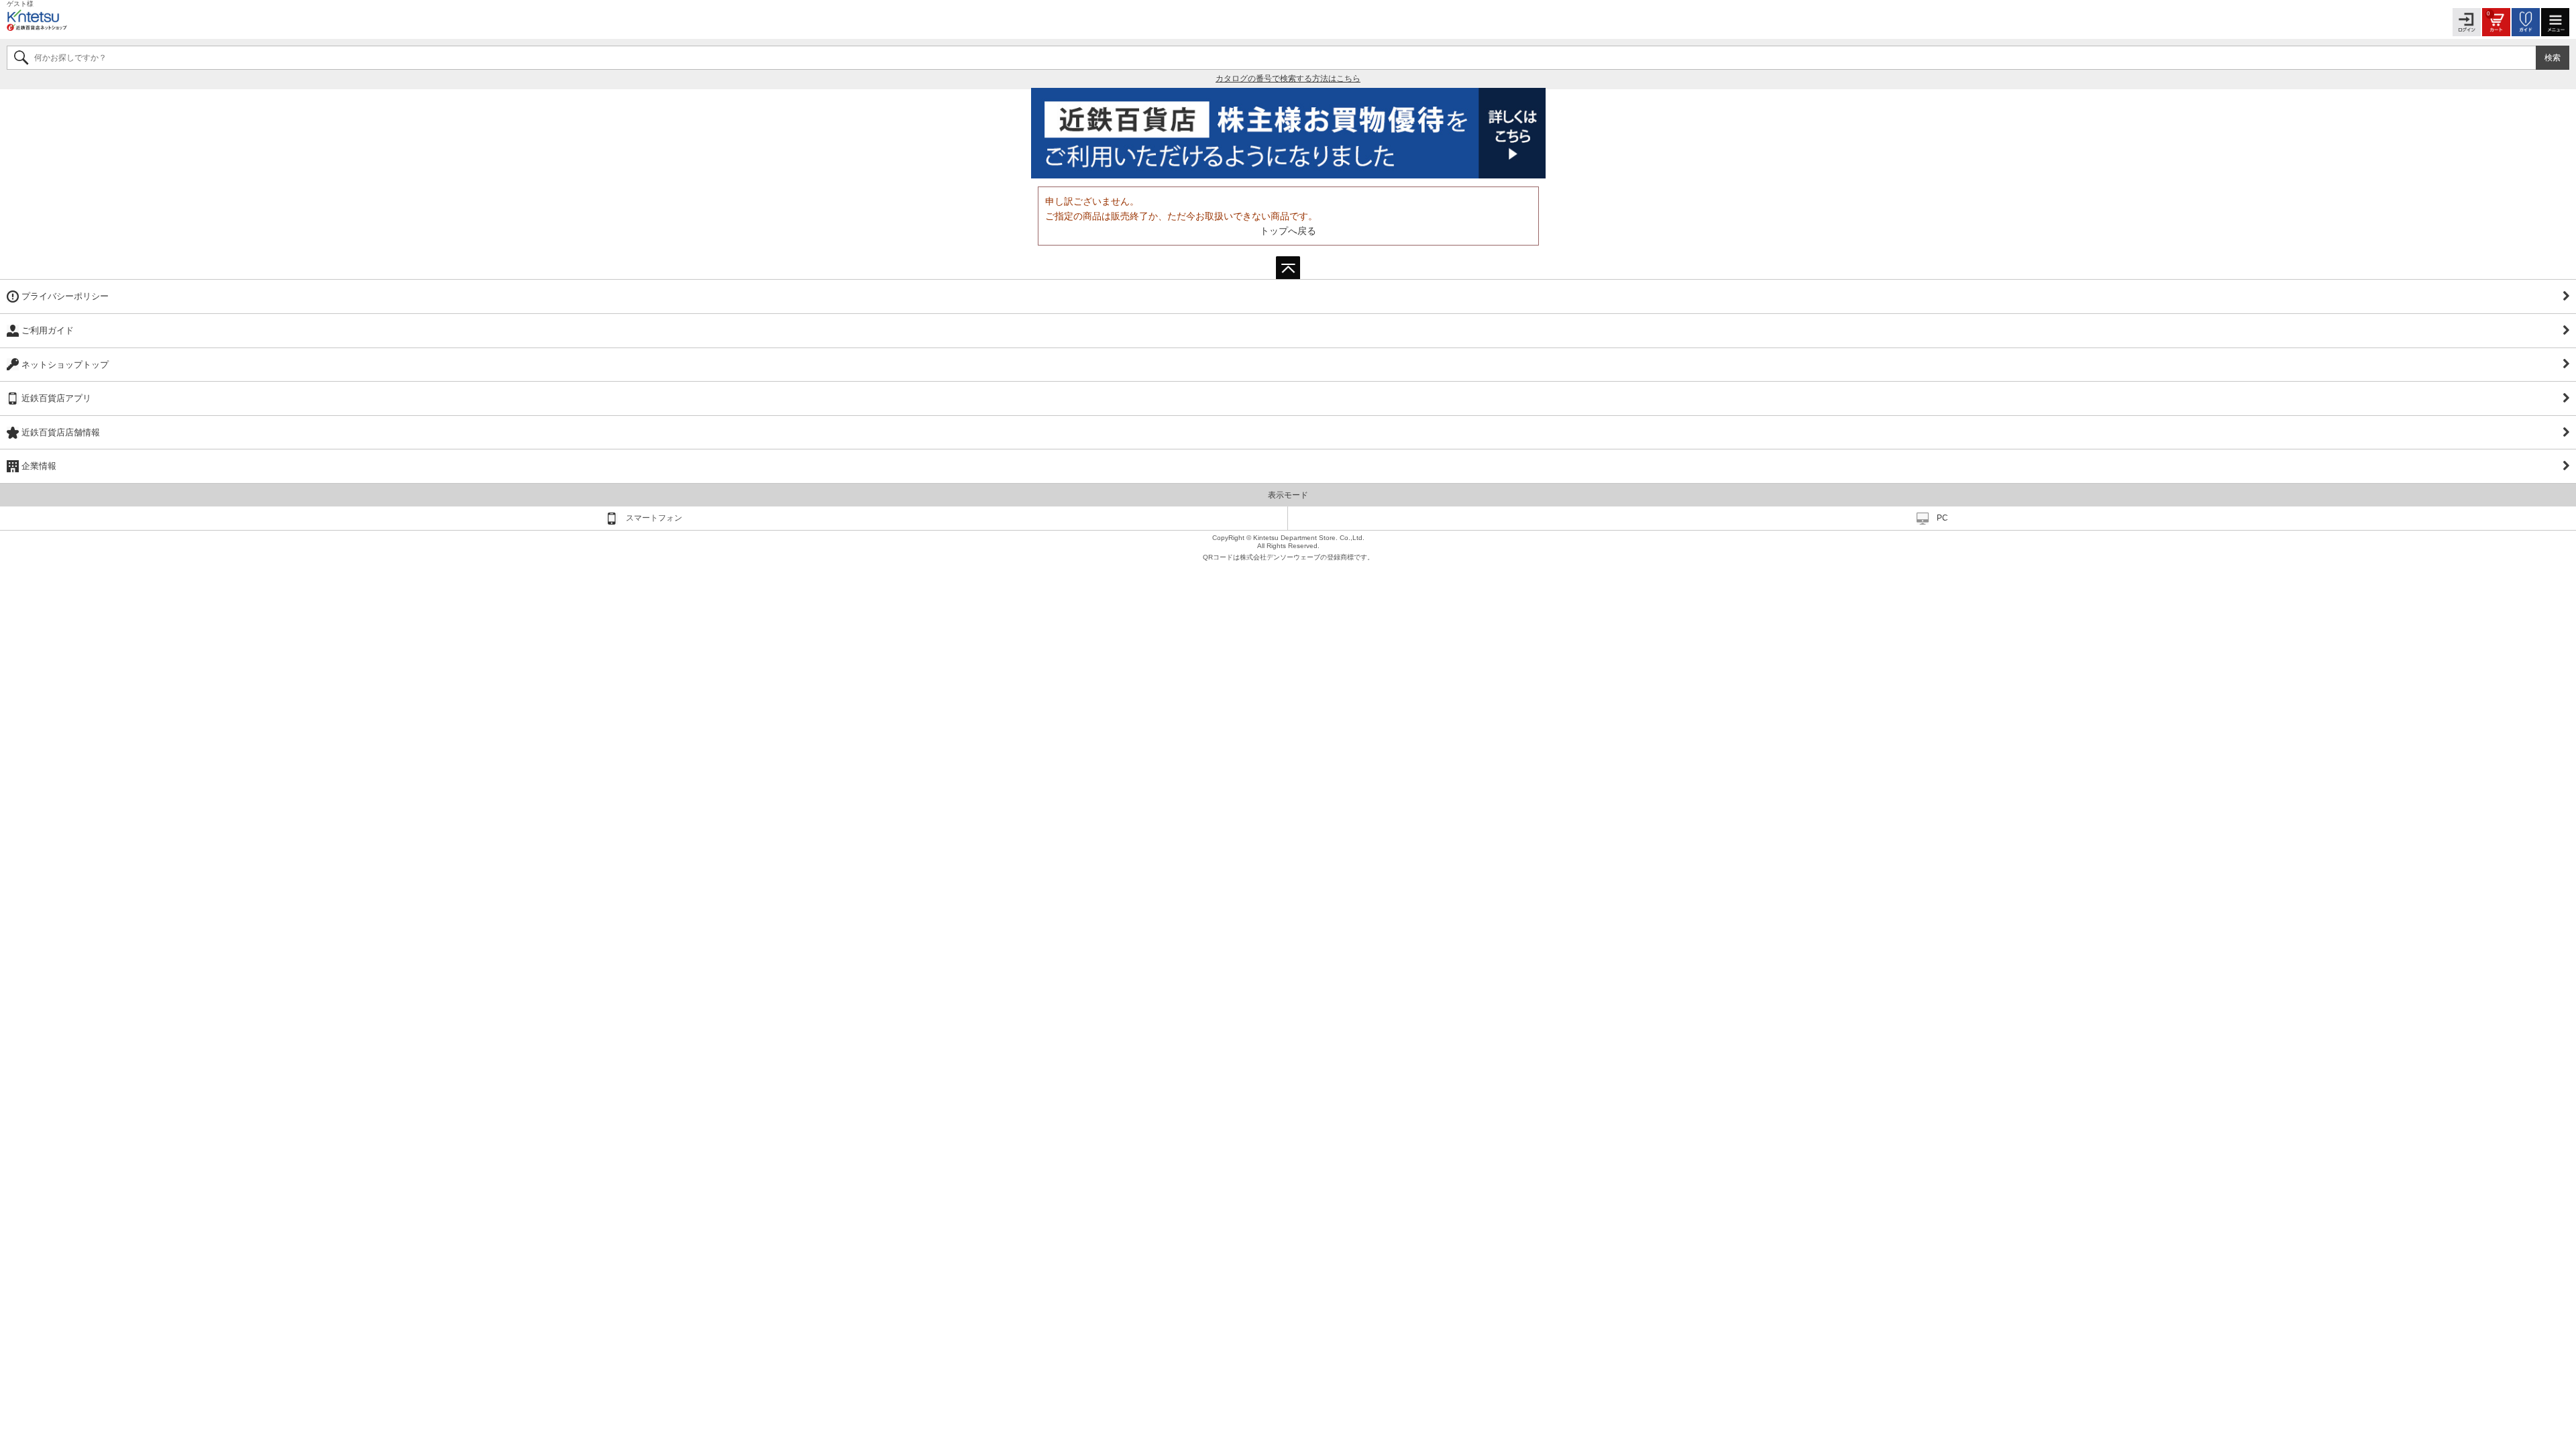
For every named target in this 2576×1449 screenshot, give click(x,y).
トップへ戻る (1288, 231)
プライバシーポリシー (65, 296)
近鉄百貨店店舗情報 (61, 432)
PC (1942, 518)
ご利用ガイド (48, 330)
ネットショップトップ (65, 365)
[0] (2496, 22)
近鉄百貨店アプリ (56, 398)
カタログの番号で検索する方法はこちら (1288, 78)
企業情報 (39, 466)
